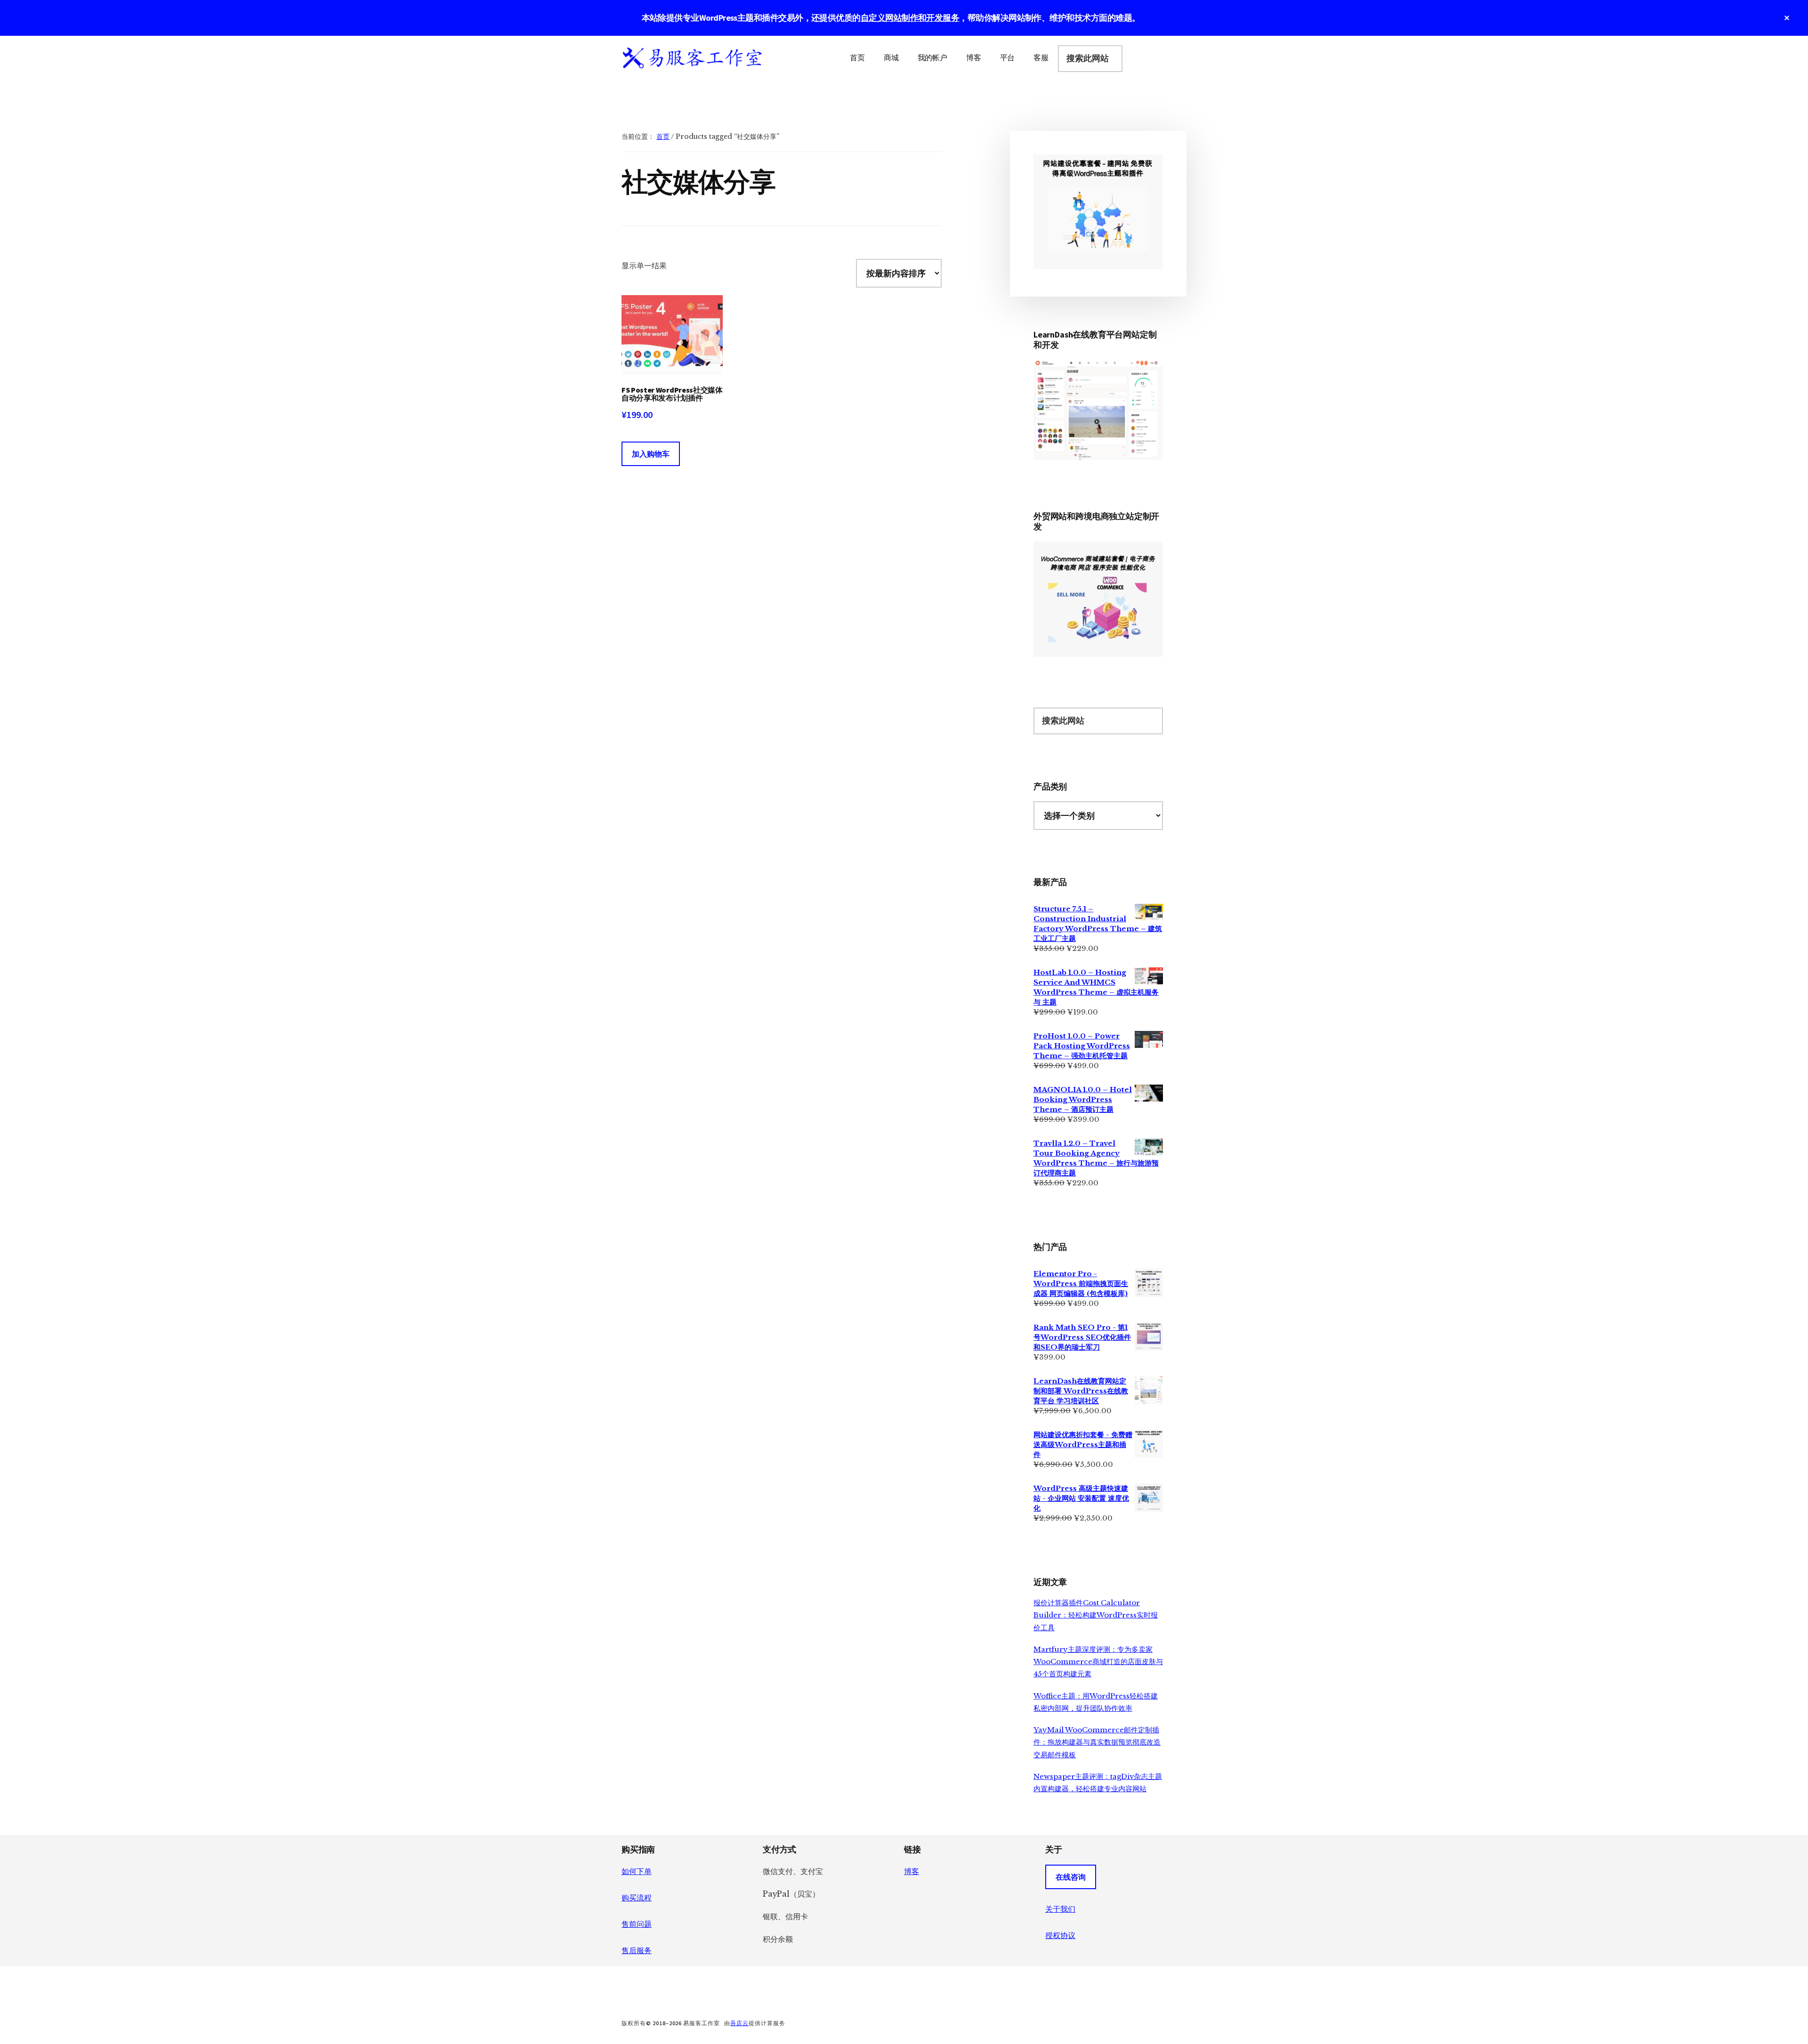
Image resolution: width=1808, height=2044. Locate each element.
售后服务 (637, 1950)
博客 (912, 1871)
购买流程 (637, 1898)
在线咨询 (1071, 1877)
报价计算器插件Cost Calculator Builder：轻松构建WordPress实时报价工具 (1096, 1615)
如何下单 (637, 1871)
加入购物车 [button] (651, 454)
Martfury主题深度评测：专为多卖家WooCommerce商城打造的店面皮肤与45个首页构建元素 (1098, 1662)
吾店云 (739, 2023)
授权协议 (1060, 1935)
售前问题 (637, 1924)
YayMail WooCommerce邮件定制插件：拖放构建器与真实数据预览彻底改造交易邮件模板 (1097, 1742)
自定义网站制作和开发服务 (910, 18)
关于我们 (1060, 1909)
